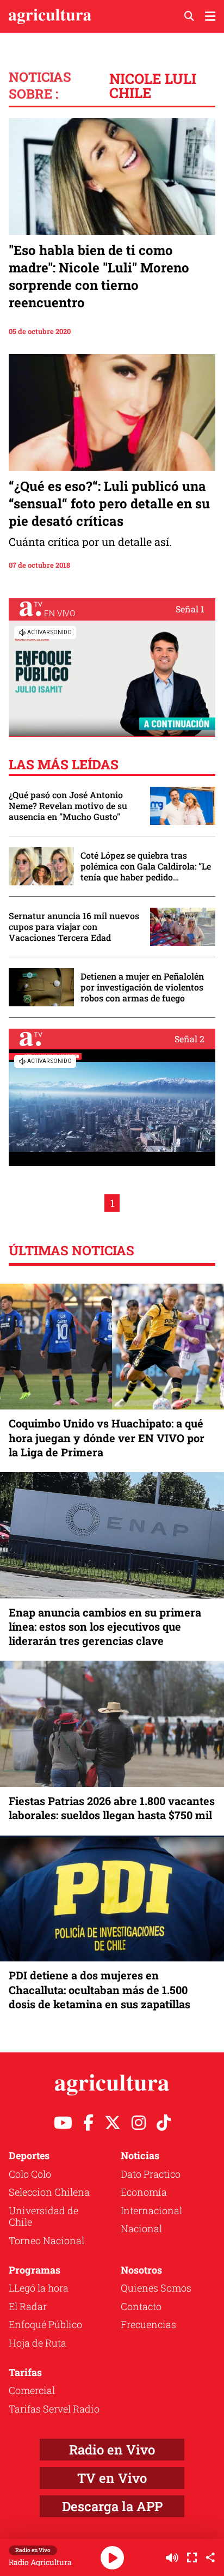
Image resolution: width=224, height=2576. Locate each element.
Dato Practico (151, 2174)
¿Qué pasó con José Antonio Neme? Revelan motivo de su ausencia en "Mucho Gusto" (68, 806)
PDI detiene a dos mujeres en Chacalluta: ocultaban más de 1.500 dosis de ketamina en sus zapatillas (99, 1989)
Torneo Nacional (46, 2240)
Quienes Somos (156, 2288)
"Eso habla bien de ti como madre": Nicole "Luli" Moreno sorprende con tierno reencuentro (99, 276)
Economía (144, 2192)
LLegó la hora (39, 2288)
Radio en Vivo (112, 2450)
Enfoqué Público (45, 2324)
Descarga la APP (112, 2506)
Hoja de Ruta (38, 2343)
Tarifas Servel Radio (54, 2409)
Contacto (141, 2306)
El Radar (28, 2306)
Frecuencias (148, 2324)
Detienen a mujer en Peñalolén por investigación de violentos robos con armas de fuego (142, 987)
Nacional (141, 2228)
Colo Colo (30, 2174)
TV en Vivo (112, 2478)
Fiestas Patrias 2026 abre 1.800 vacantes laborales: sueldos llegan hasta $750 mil (112, 1808)
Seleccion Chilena (49, 2192)
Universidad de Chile (43, 2216)
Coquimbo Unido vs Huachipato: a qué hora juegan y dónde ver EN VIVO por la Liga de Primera (107, 1437)
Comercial (32, 2390)
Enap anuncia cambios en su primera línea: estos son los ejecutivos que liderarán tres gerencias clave (105, 1626)
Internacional (151, 2210)
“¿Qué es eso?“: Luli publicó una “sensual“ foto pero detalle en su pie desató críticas (109, 503)
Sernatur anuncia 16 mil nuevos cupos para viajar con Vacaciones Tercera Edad (74, 927)
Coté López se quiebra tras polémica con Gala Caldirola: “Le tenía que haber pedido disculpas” (146, 866)
